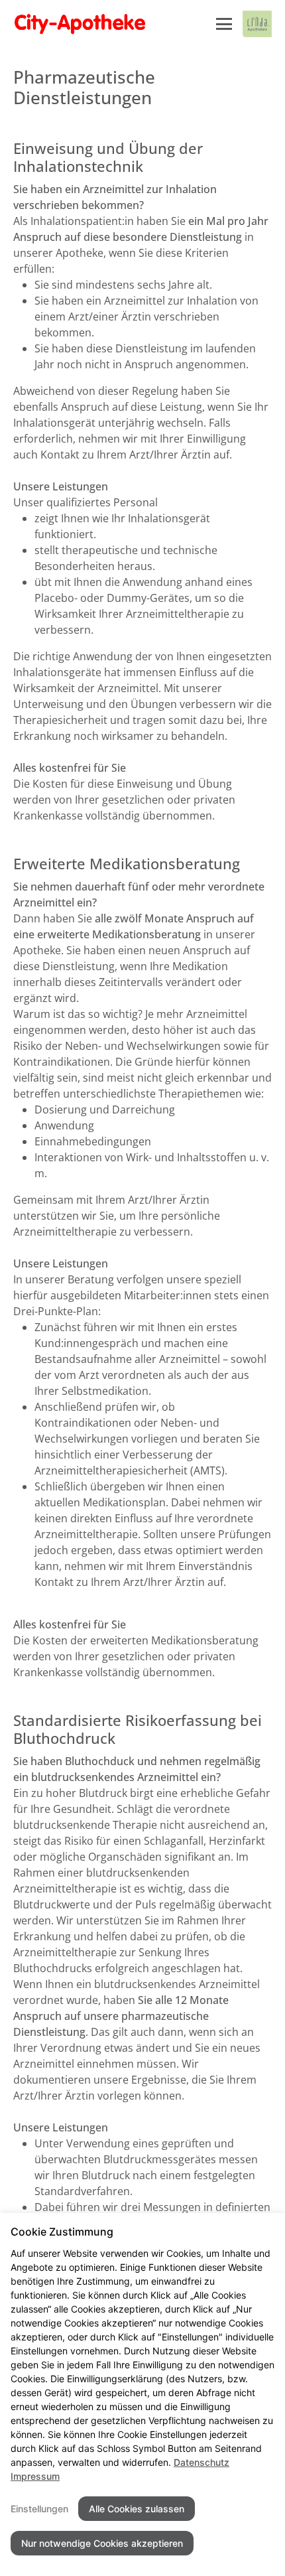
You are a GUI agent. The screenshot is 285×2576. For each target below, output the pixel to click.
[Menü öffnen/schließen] (224, 24)
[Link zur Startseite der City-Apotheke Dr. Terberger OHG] (108, 24)
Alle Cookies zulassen (137, 2509)
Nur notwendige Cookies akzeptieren (102, 2543)
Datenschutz (201, 2462)
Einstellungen (39, 2509)
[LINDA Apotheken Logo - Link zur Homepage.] (257, 24)
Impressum (35, 2476)
